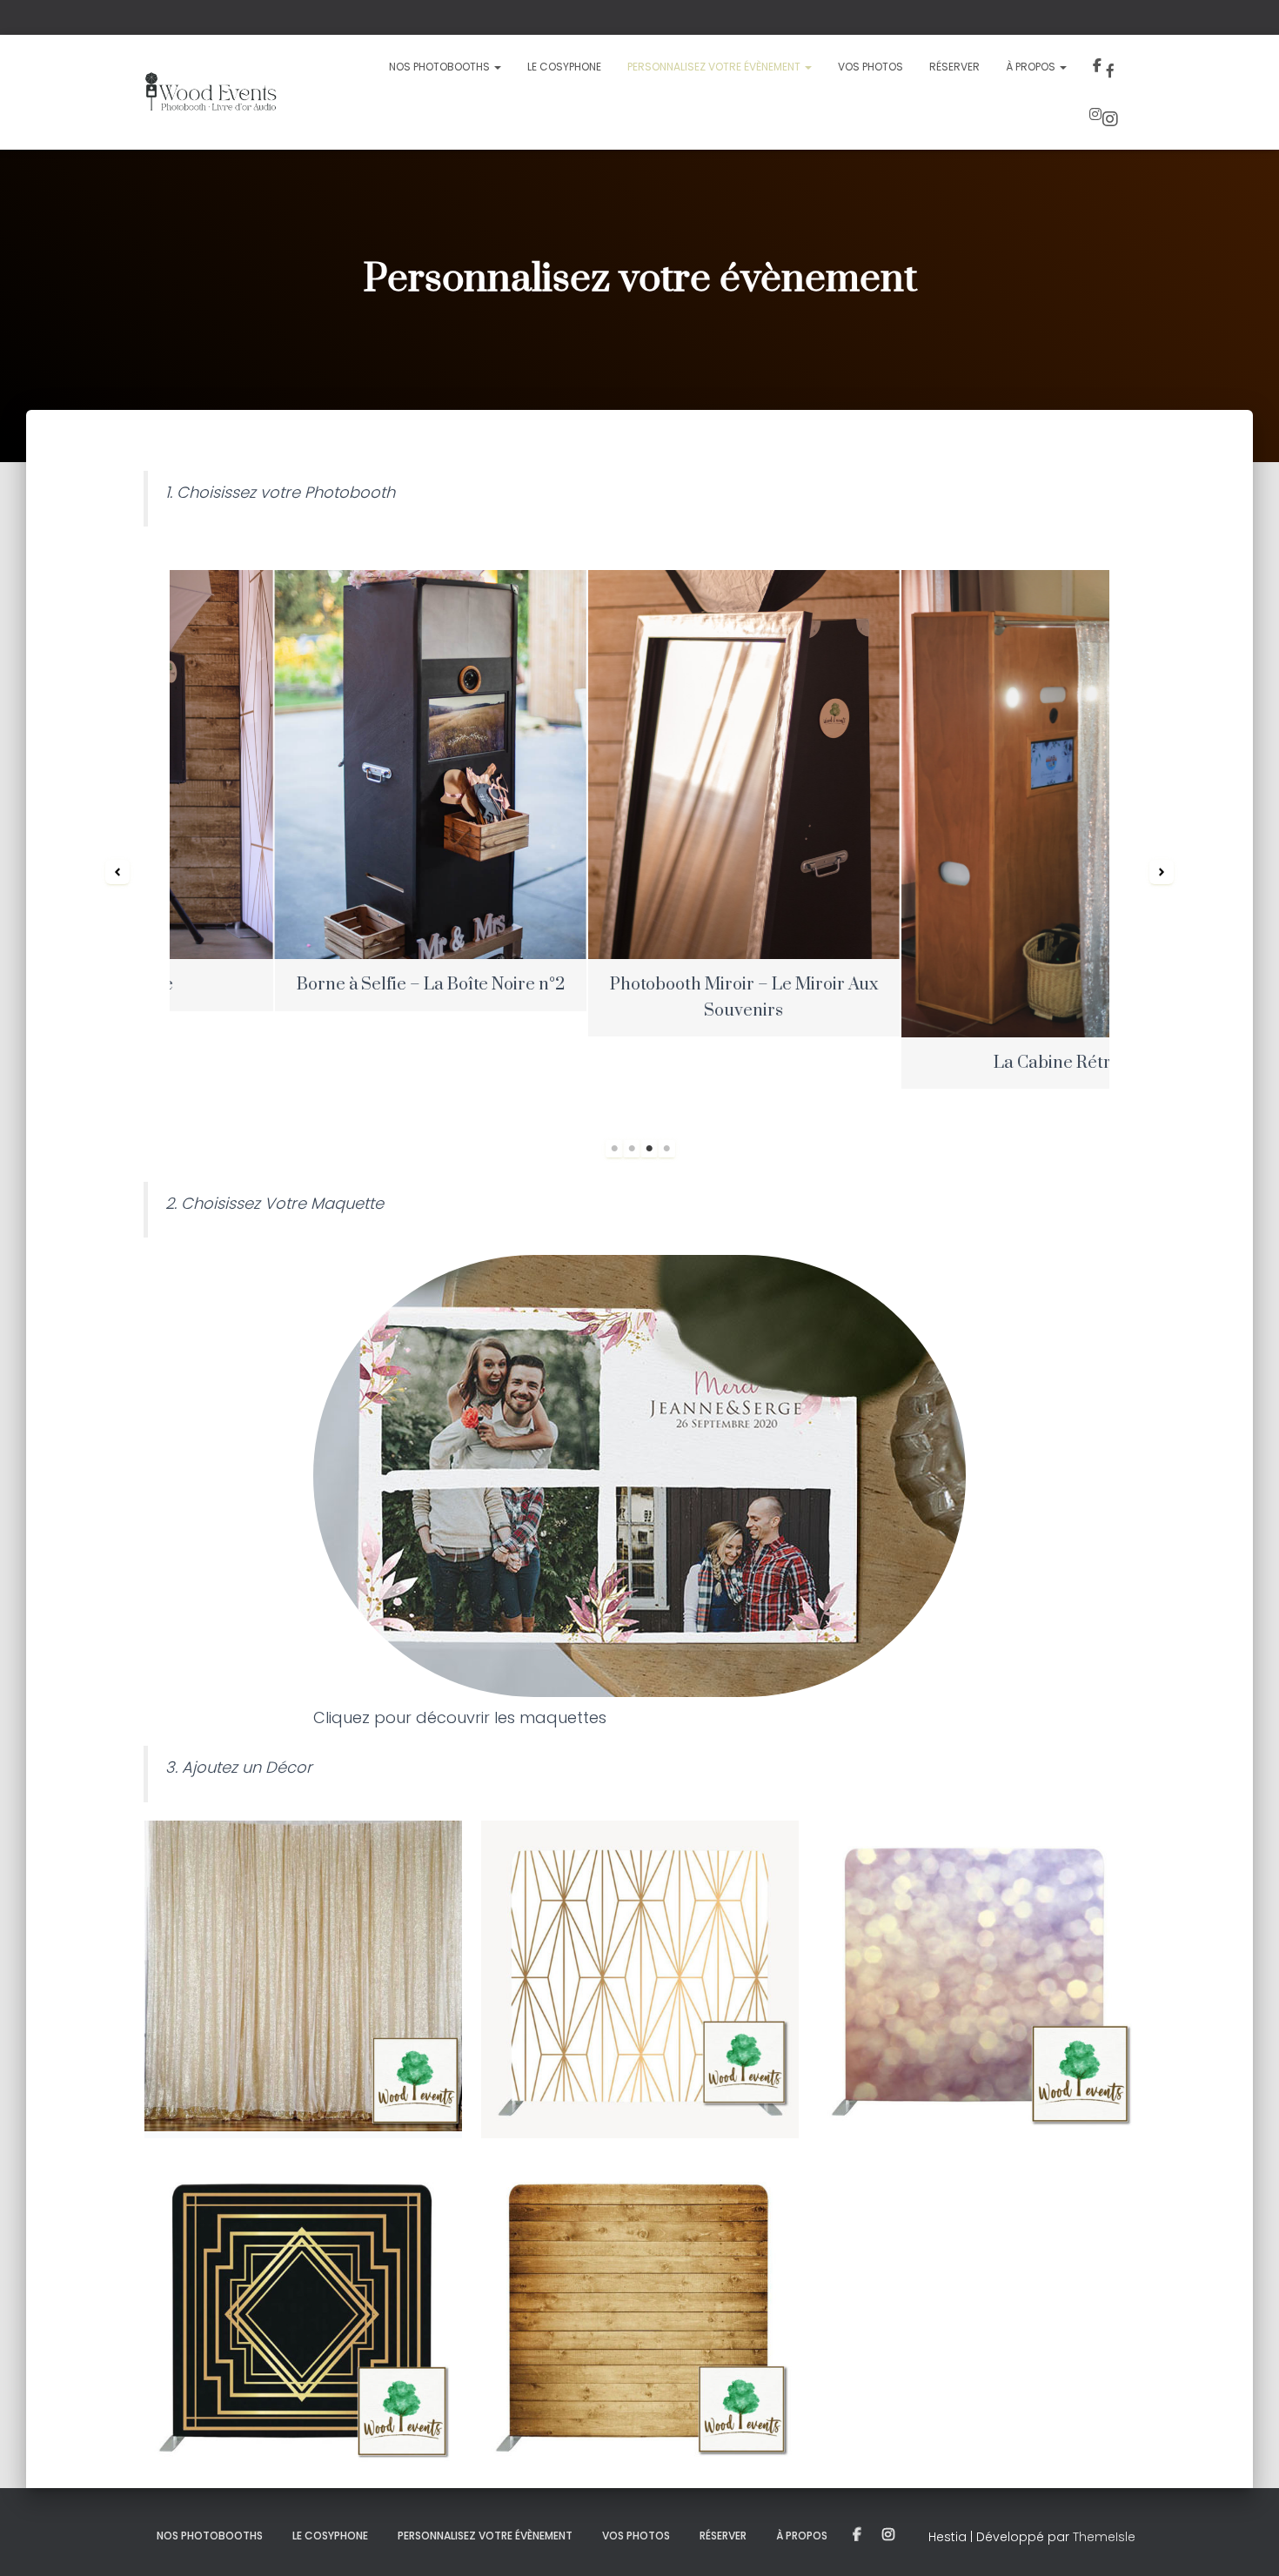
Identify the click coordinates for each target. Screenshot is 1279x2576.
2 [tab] (632, 1149)
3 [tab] (649, 1149)
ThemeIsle (1104, 2537)
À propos (1032, 67)
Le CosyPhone (564, 67)
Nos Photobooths (441, 67)
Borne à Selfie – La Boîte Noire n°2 (326, 985)
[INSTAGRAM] (888, 2535)
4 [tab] (666, 1149)
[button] (117, 872)
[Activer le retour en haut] (1245, 2541)
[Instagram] (1106, 117)
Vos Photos (871, 67)
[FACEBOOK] (857, 2535)
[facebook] (1108, 68)
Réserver (954, 67)
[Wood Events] (210, 92)
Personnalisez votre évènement (715, 67)
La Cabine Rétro (953, 1063)
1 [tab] (614, 1149)
